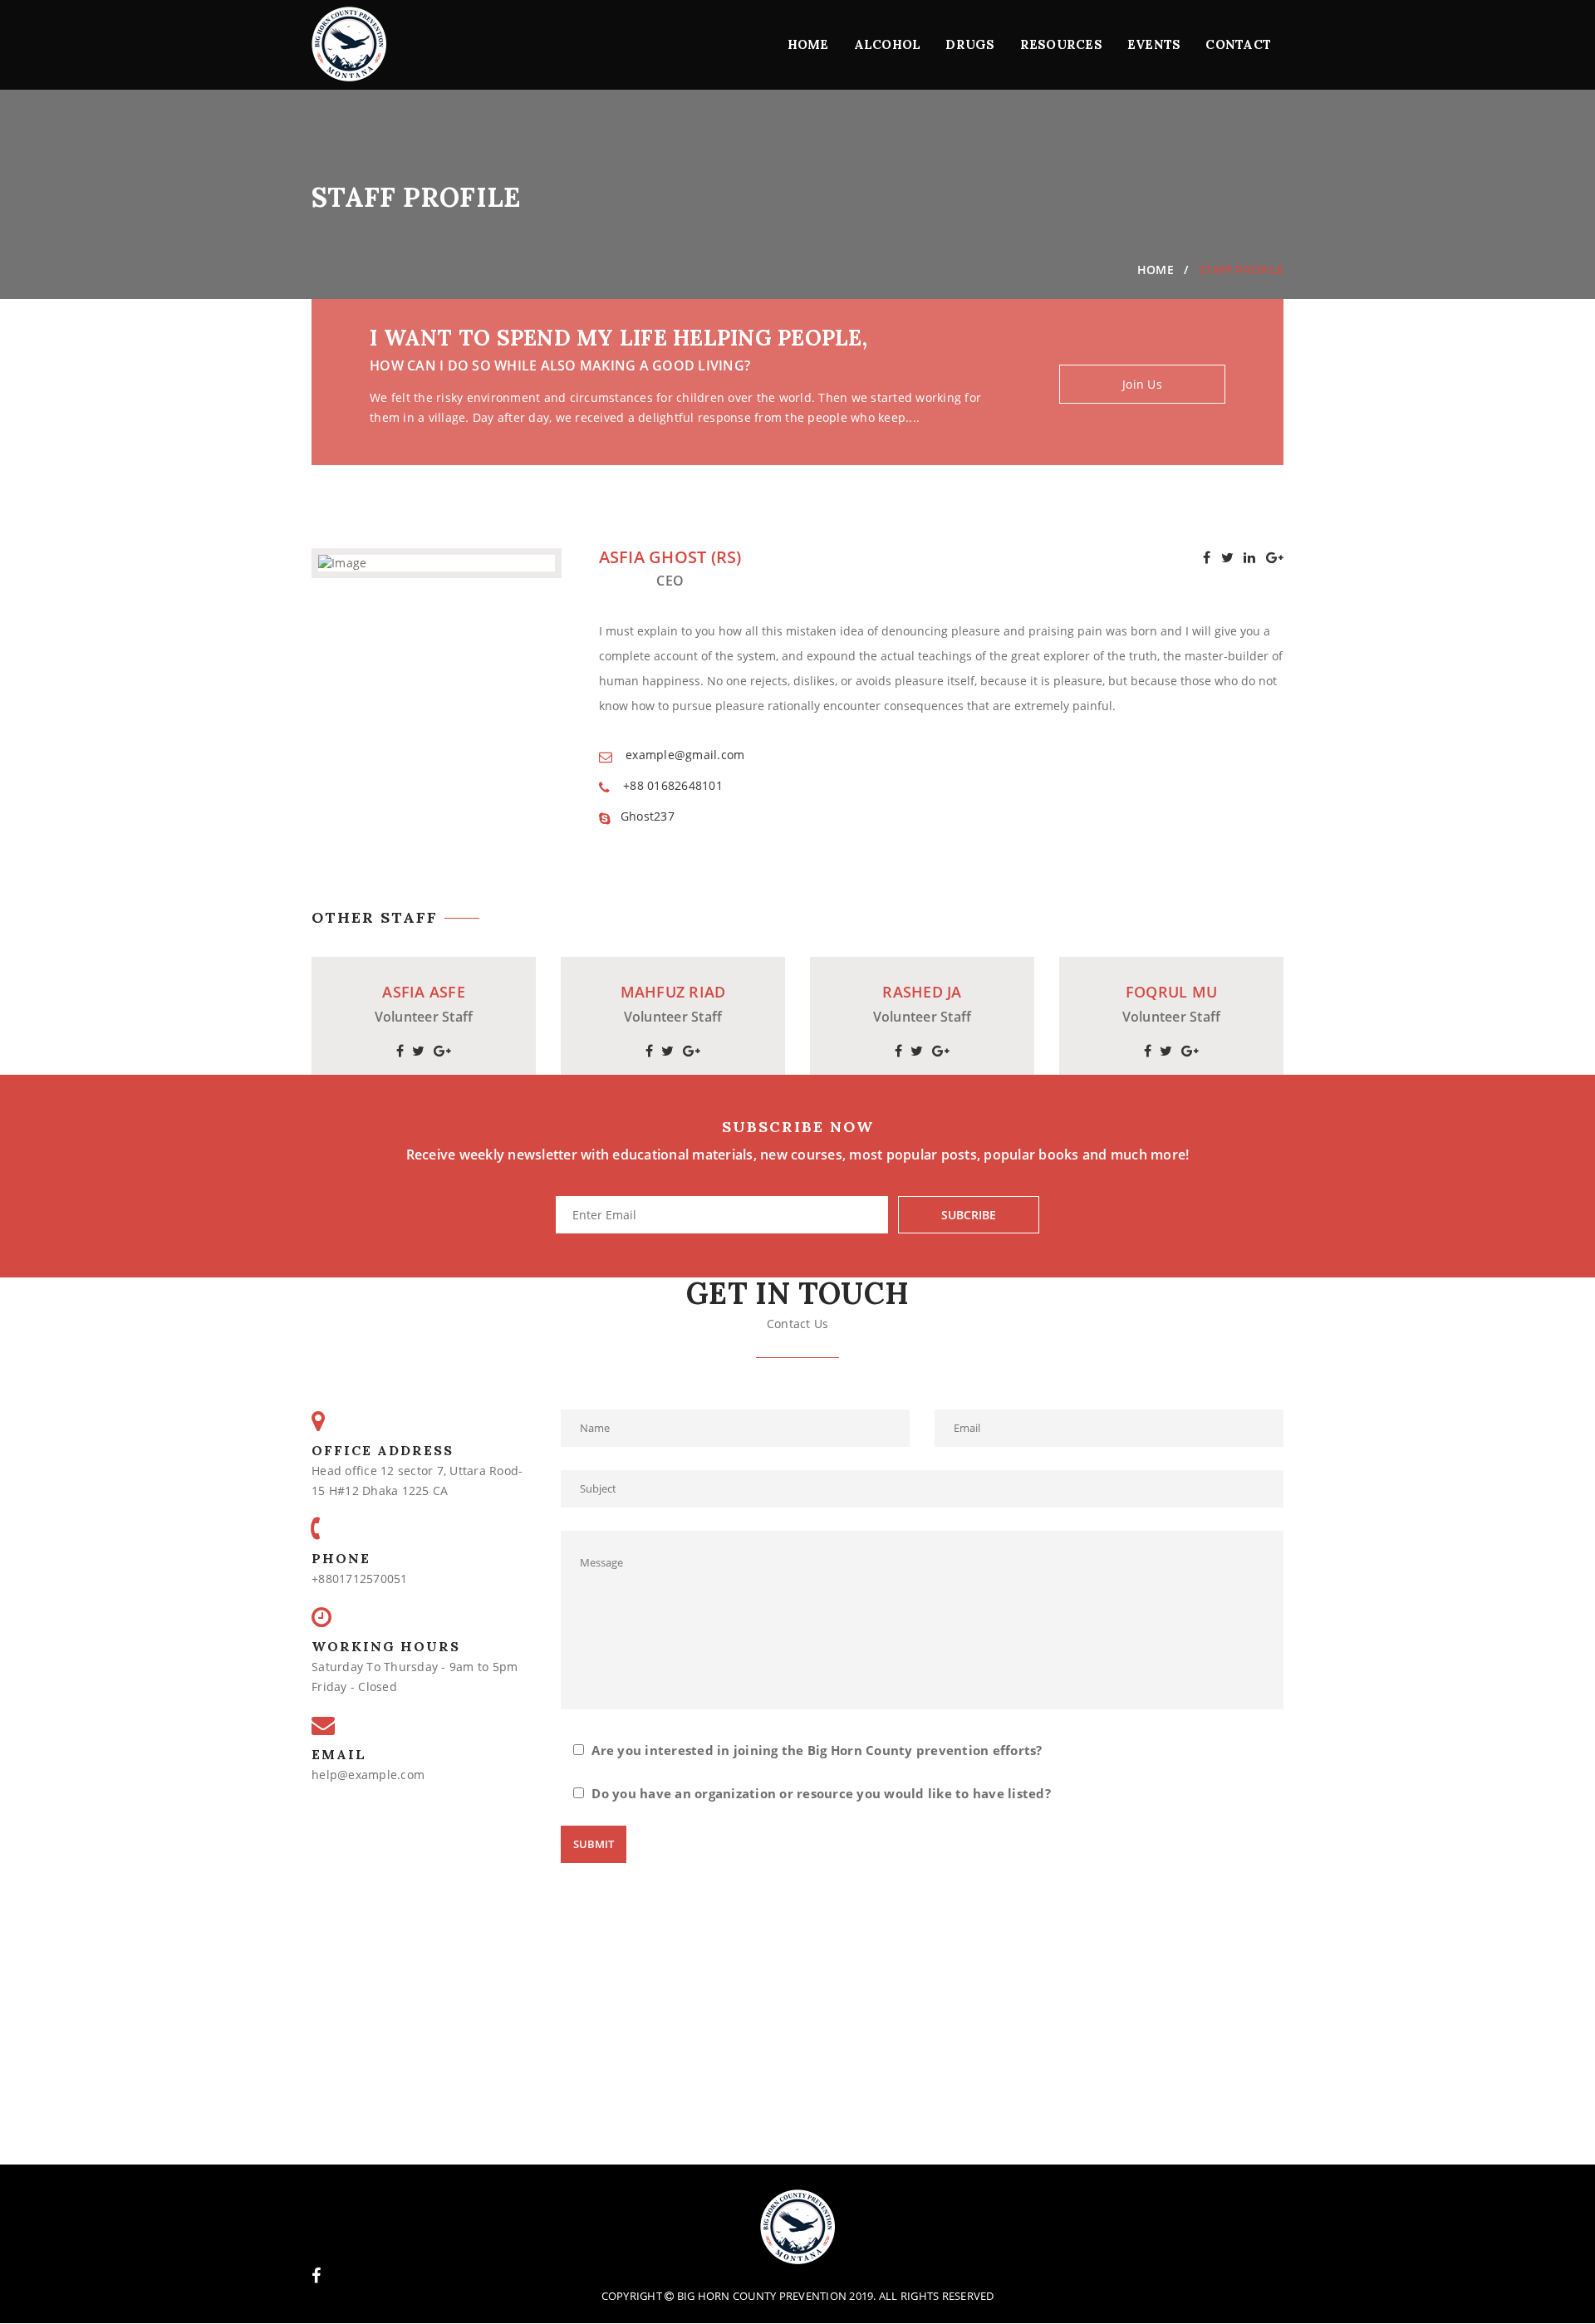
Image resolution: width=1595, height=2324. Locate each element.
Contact (1238, 44)
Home (808, 44)
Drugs (970, 44)
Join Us (1142, 384)
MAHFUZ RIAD (673, 993)
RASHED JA (922, 993)
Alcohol (888, 44)
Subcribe (969, 1215)
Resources (1061, 44)
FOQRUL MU (1171, 993)
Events (1154, 44)
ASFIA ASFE (424, 993)
